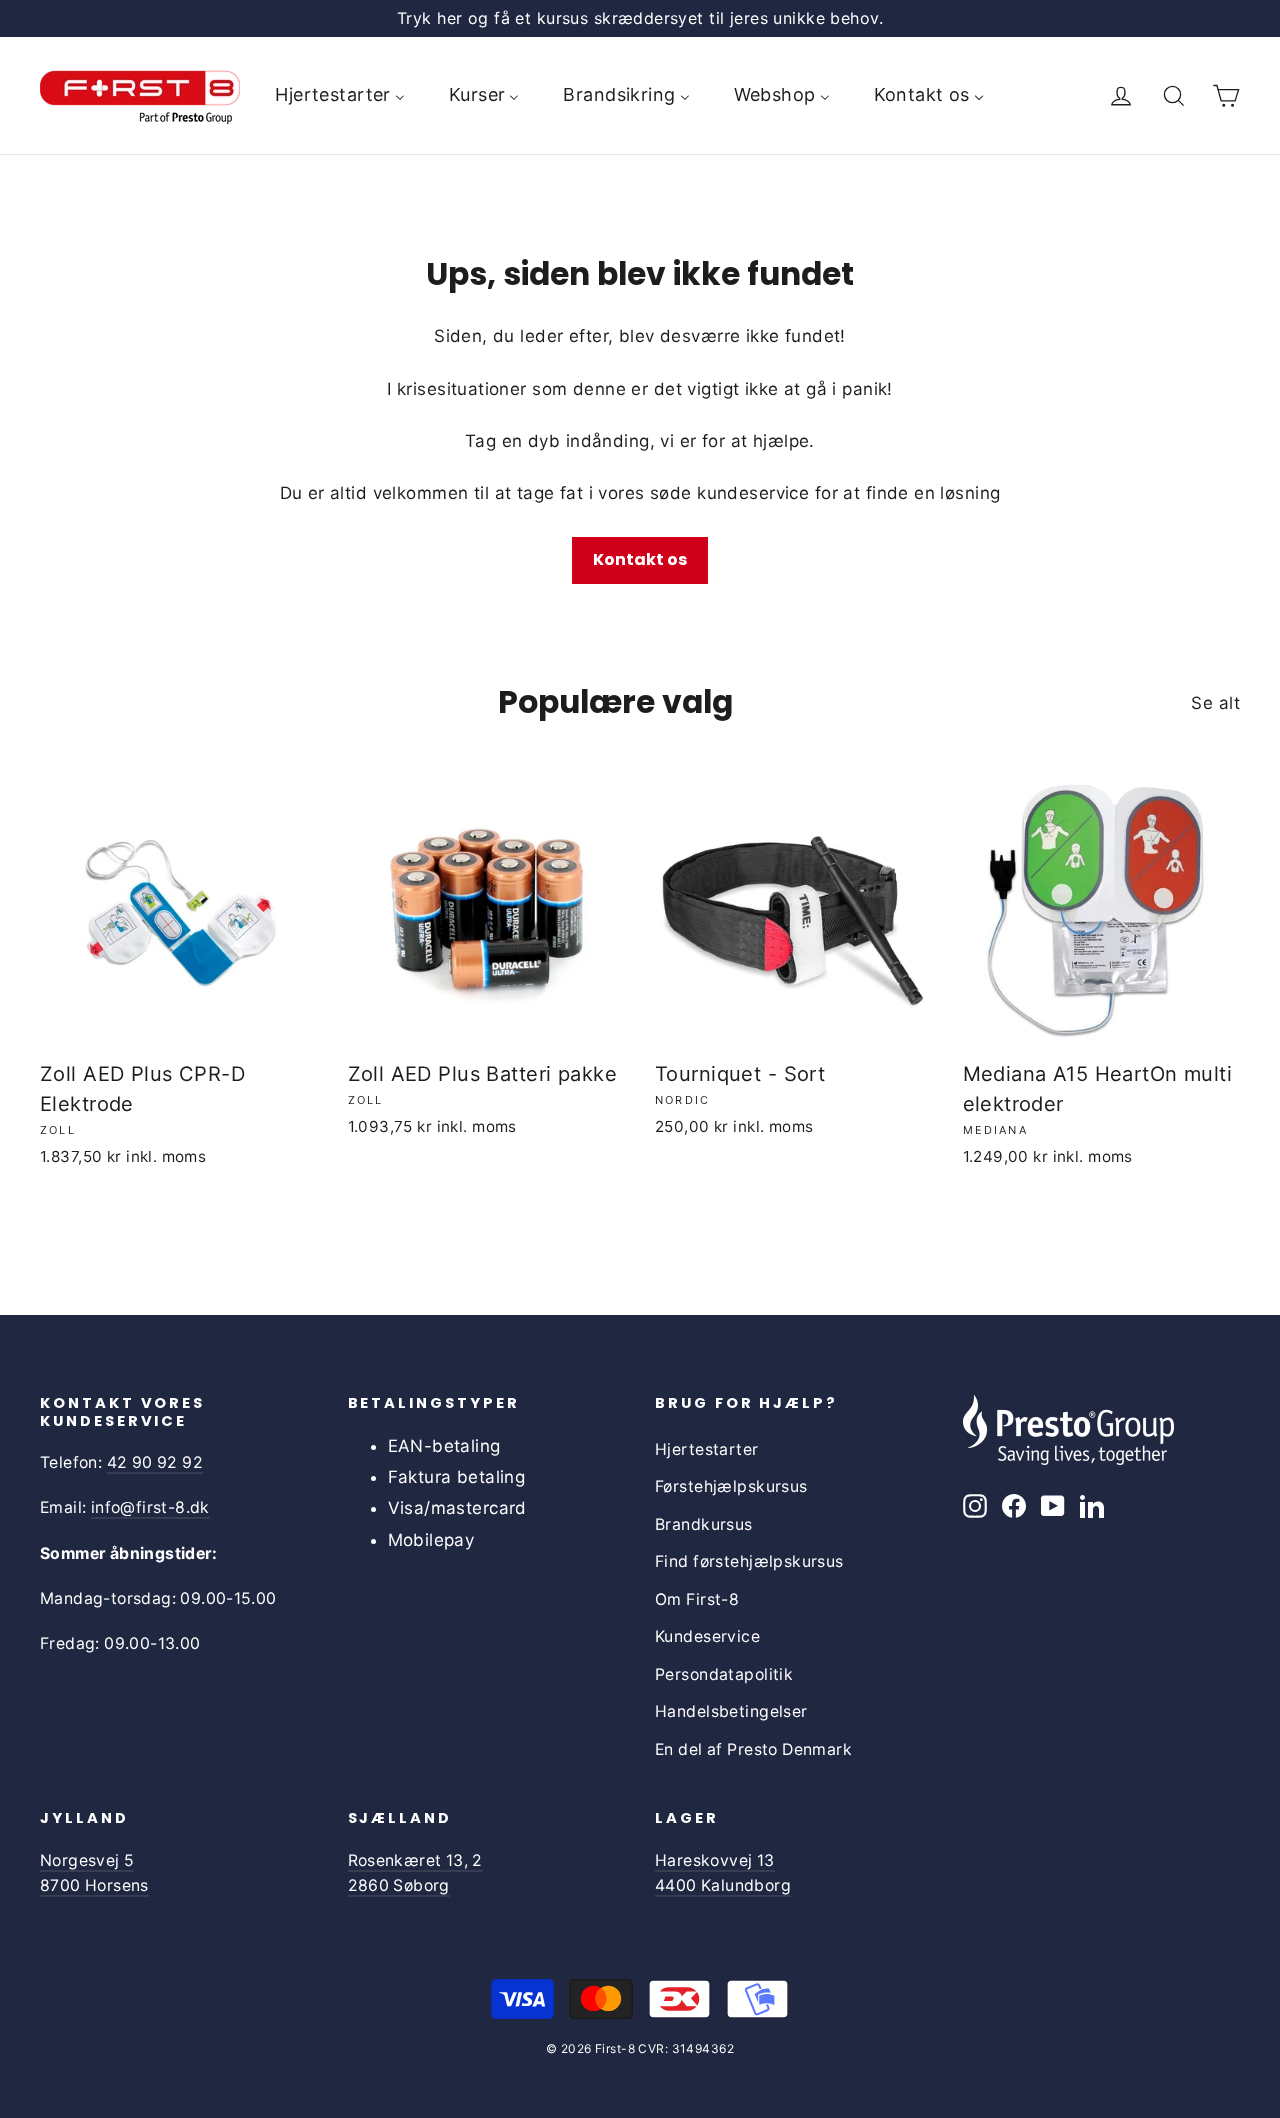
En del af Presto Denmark (753, 1749)
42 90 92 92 (155, 1462)
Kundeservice (707, 1636)
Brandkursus (704, 1524)
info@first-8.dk (150, 1507)
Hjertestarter (707, 1449)
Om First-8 (697, 1599)
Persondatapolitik (724, 1674)
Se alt (1215, 703)
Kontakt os (640, 559)
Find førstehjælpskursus (749, 1561)
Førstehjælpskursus (731, 1486)
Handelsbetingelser (731, 1711)
